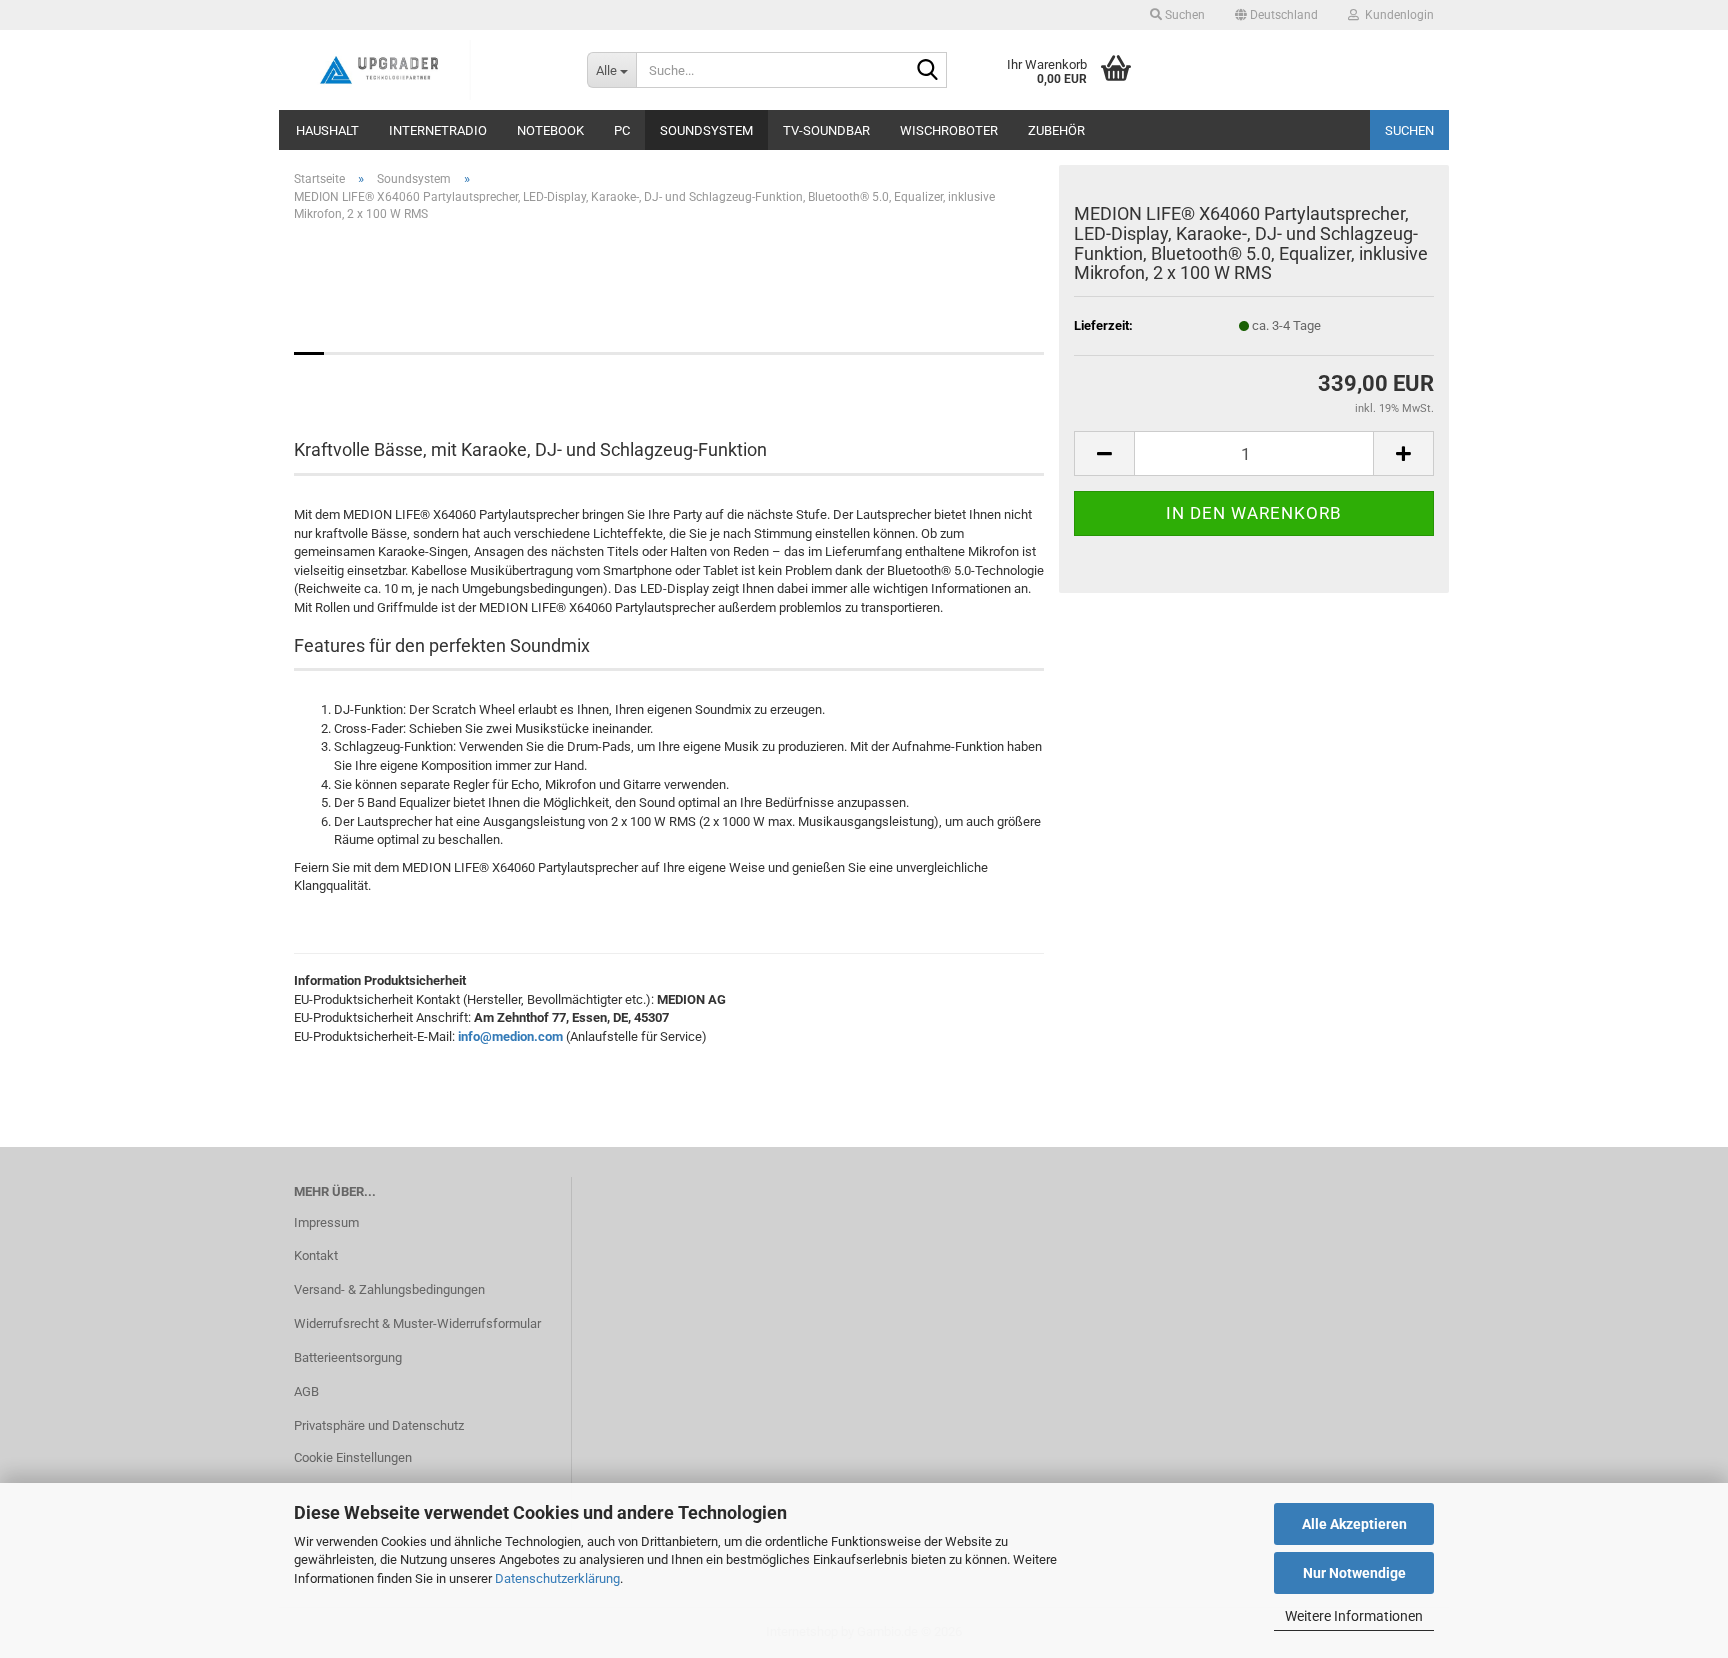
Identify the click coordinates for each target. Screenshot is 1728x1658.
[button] (1276, 15)
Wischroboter (949, 130)
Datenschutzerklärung (557, 1578)
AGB (306, 1391)
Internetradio (438, 130)
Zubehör (1056, 130)
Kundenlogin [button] (1396, 15)
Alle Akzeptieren (1354, 1524)
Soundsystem (706, 130)
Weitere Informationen (1354, 1616)
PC (622, 130)
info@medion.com (510, 1036)
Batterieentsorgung (348, 1357)
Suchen (1409, 130)
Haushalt (327, 130)
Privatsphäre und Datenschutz (379, 1425)
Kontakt (316, 1255)
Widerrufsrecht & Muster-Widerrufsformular (417, 1323)
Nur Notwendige (1354, 1573)
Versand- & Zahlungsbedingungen (389, 1289)
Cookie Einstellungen (353, 1457)
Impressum (326, 1222)
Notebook (550, 130)
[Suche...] (928, 71)
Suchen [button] (1183, 15)
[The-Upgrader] (425, 70)
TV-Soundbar (826, 130)
